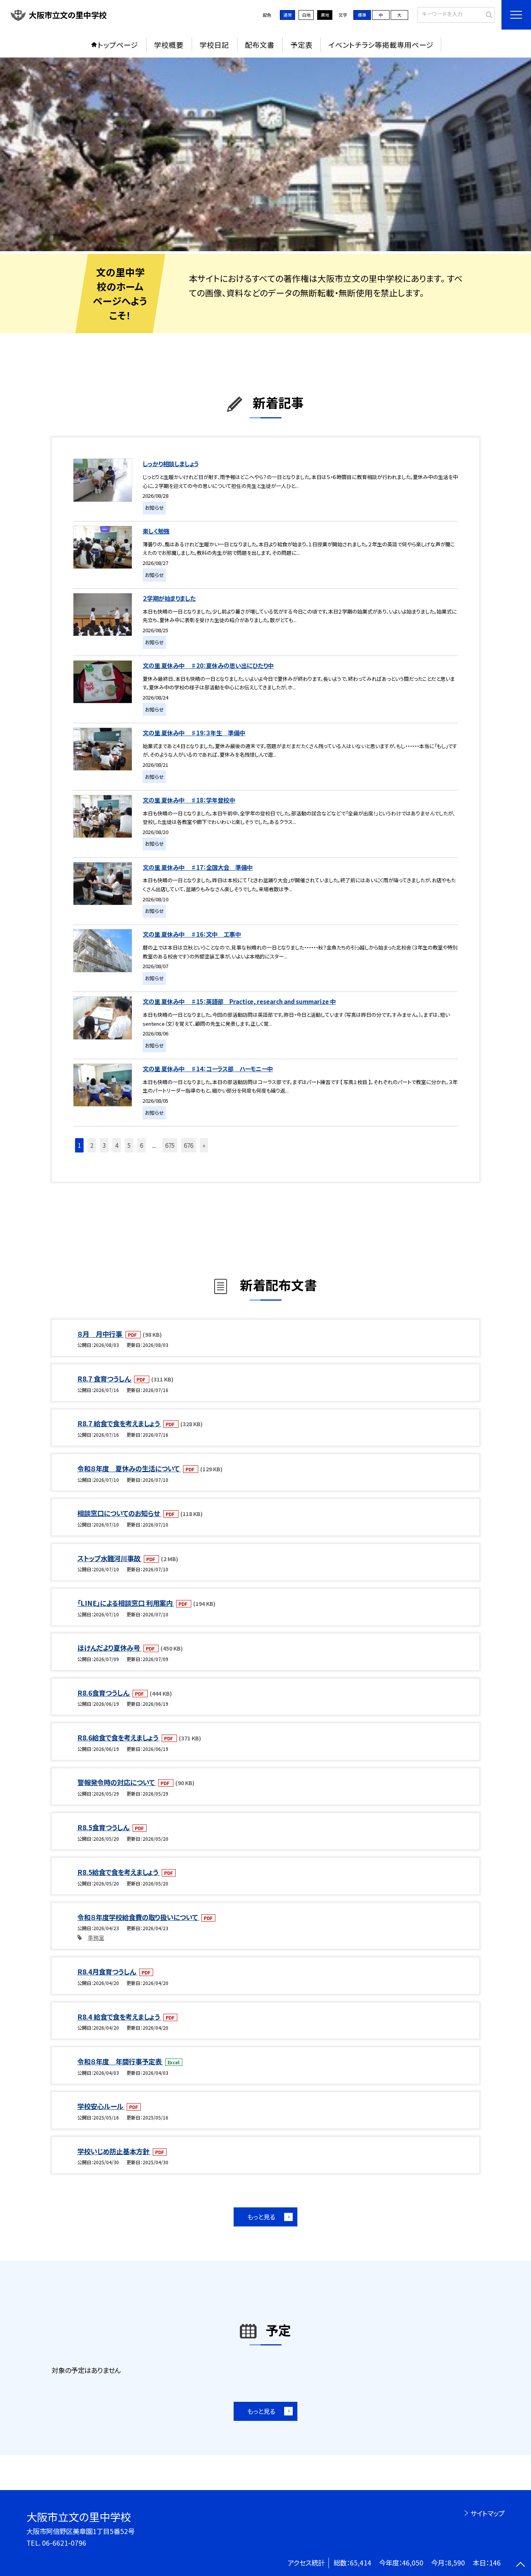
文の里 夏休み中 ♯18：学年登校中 (189, 800)
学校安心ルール (101, 2106)
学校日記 (214, 45)
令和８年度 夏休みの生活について (129, 1468)
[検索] (488, 14)
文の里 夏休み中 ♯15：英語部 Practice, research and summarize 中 (239, 1001)
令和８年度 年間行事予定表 (120, 2061)
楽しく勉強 (156, 531)
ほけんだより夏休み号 (109, 1648)
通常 (288, 15)
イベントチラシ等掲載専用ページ (381, 45)
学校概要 (169, 45)
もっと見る (261, 2217)
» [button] (204, 1145)
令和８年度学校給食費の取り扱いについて (138, 1917)
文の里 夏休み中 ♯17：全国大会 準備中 (198, 867)
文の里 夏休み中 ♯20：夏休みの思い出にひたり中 (208, 665)
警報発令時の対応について (117, 1782)
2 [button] (92, 1145)
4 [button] (117, 1145)
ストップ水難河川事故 (110, 1558)
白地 (306, 15)
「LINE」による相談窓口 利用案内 (126, 1603)
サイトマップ (487, 2513)
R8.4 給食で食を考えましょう (119, 2017)
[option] (265, 154)
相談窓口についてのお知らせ (119, 1513)
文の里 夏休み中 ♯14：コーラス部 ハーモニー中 (208, 1069)
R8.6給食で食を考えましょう (119, 1737)
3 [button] (104, 1145)
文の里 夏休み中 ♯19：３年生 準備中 (194, 733)
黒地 (325, 15)
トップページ (118, 45)
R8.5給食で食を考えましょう (119, 1872)
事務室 (96, 1938)
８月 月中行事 (100, 1334)
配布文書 (260, 45)
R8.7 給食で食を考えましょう (119, 1423)
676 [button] (189, 1145)
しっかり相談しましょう (170, 463)
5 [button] (129, 1145)
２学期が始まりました (169, 598)
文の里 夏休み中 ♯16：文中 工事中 (192, 934)
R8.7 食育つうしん (105, 1379)
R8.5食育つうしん (104, 1827)
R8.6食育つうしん (104, 1693)
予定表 (301, 45)
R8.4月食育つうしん (107, 1972)
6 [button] (141, 1145)
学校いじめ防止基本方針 (114, 2151)
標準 (362, 15)
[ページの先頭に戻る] (520, 2565)
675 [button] (170, 1145)
